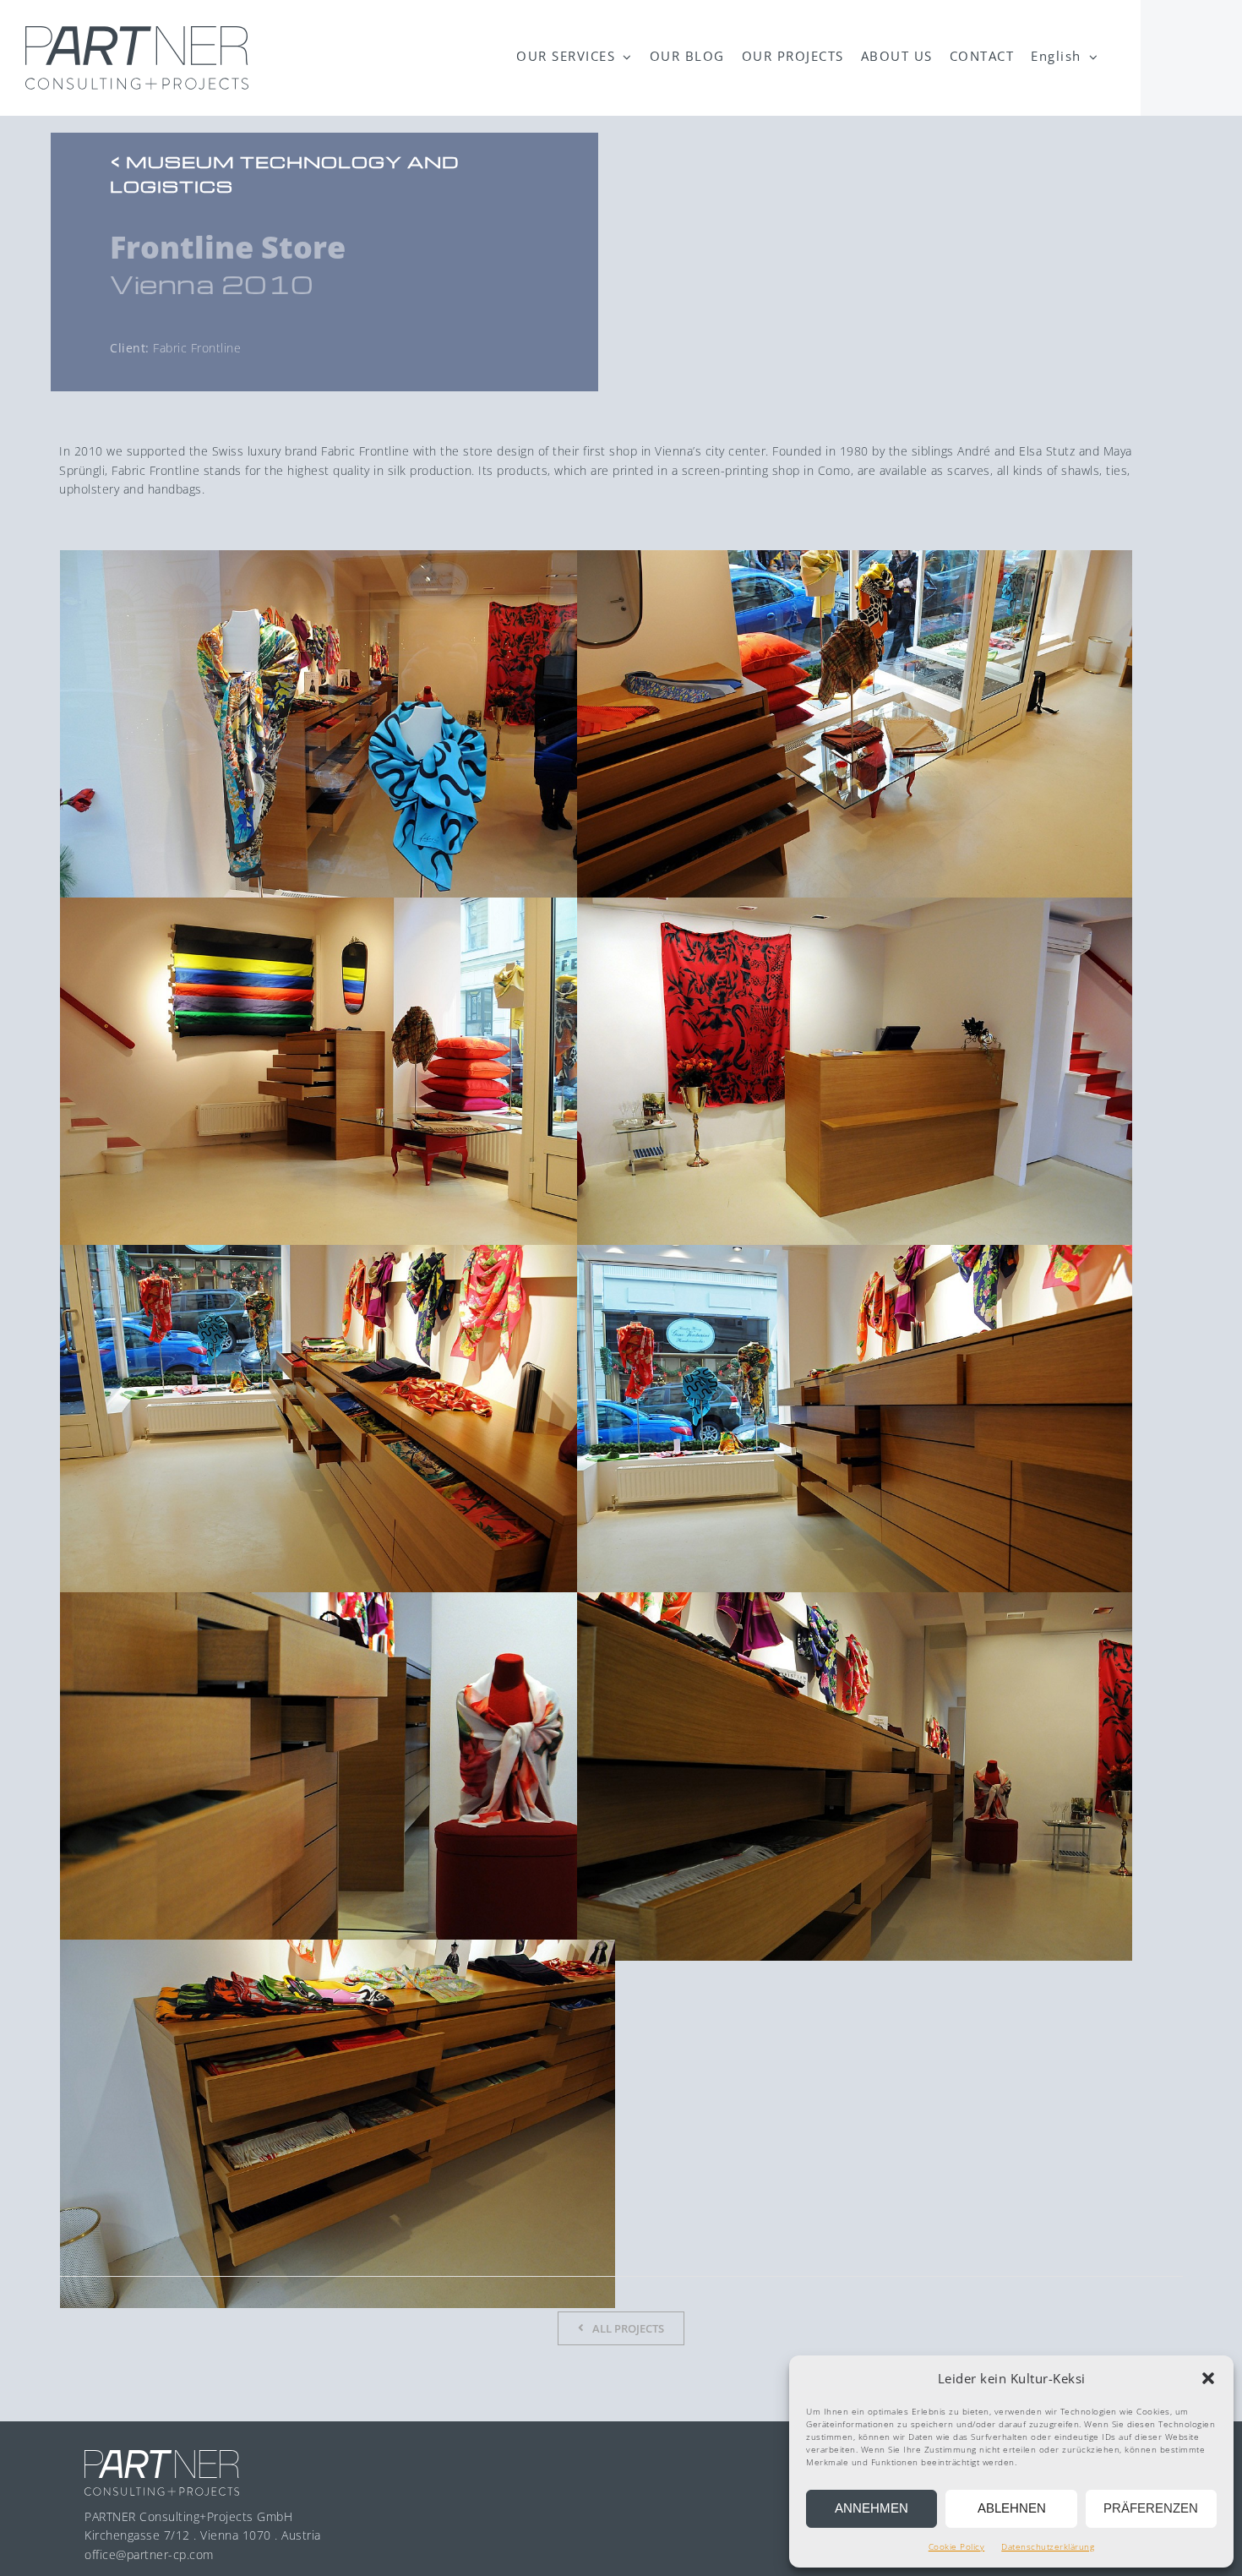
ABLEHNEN (1012, 2508)
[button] (1208, 2378)
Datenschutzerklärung (1048, 2546)
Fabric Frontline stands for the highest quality (241, 470)
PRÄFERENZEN (1151, 2508)
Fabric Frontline (365, 451)
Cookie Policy (957, 2546)
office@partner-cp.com (149, 2554)
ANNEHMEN (872, 2508)
